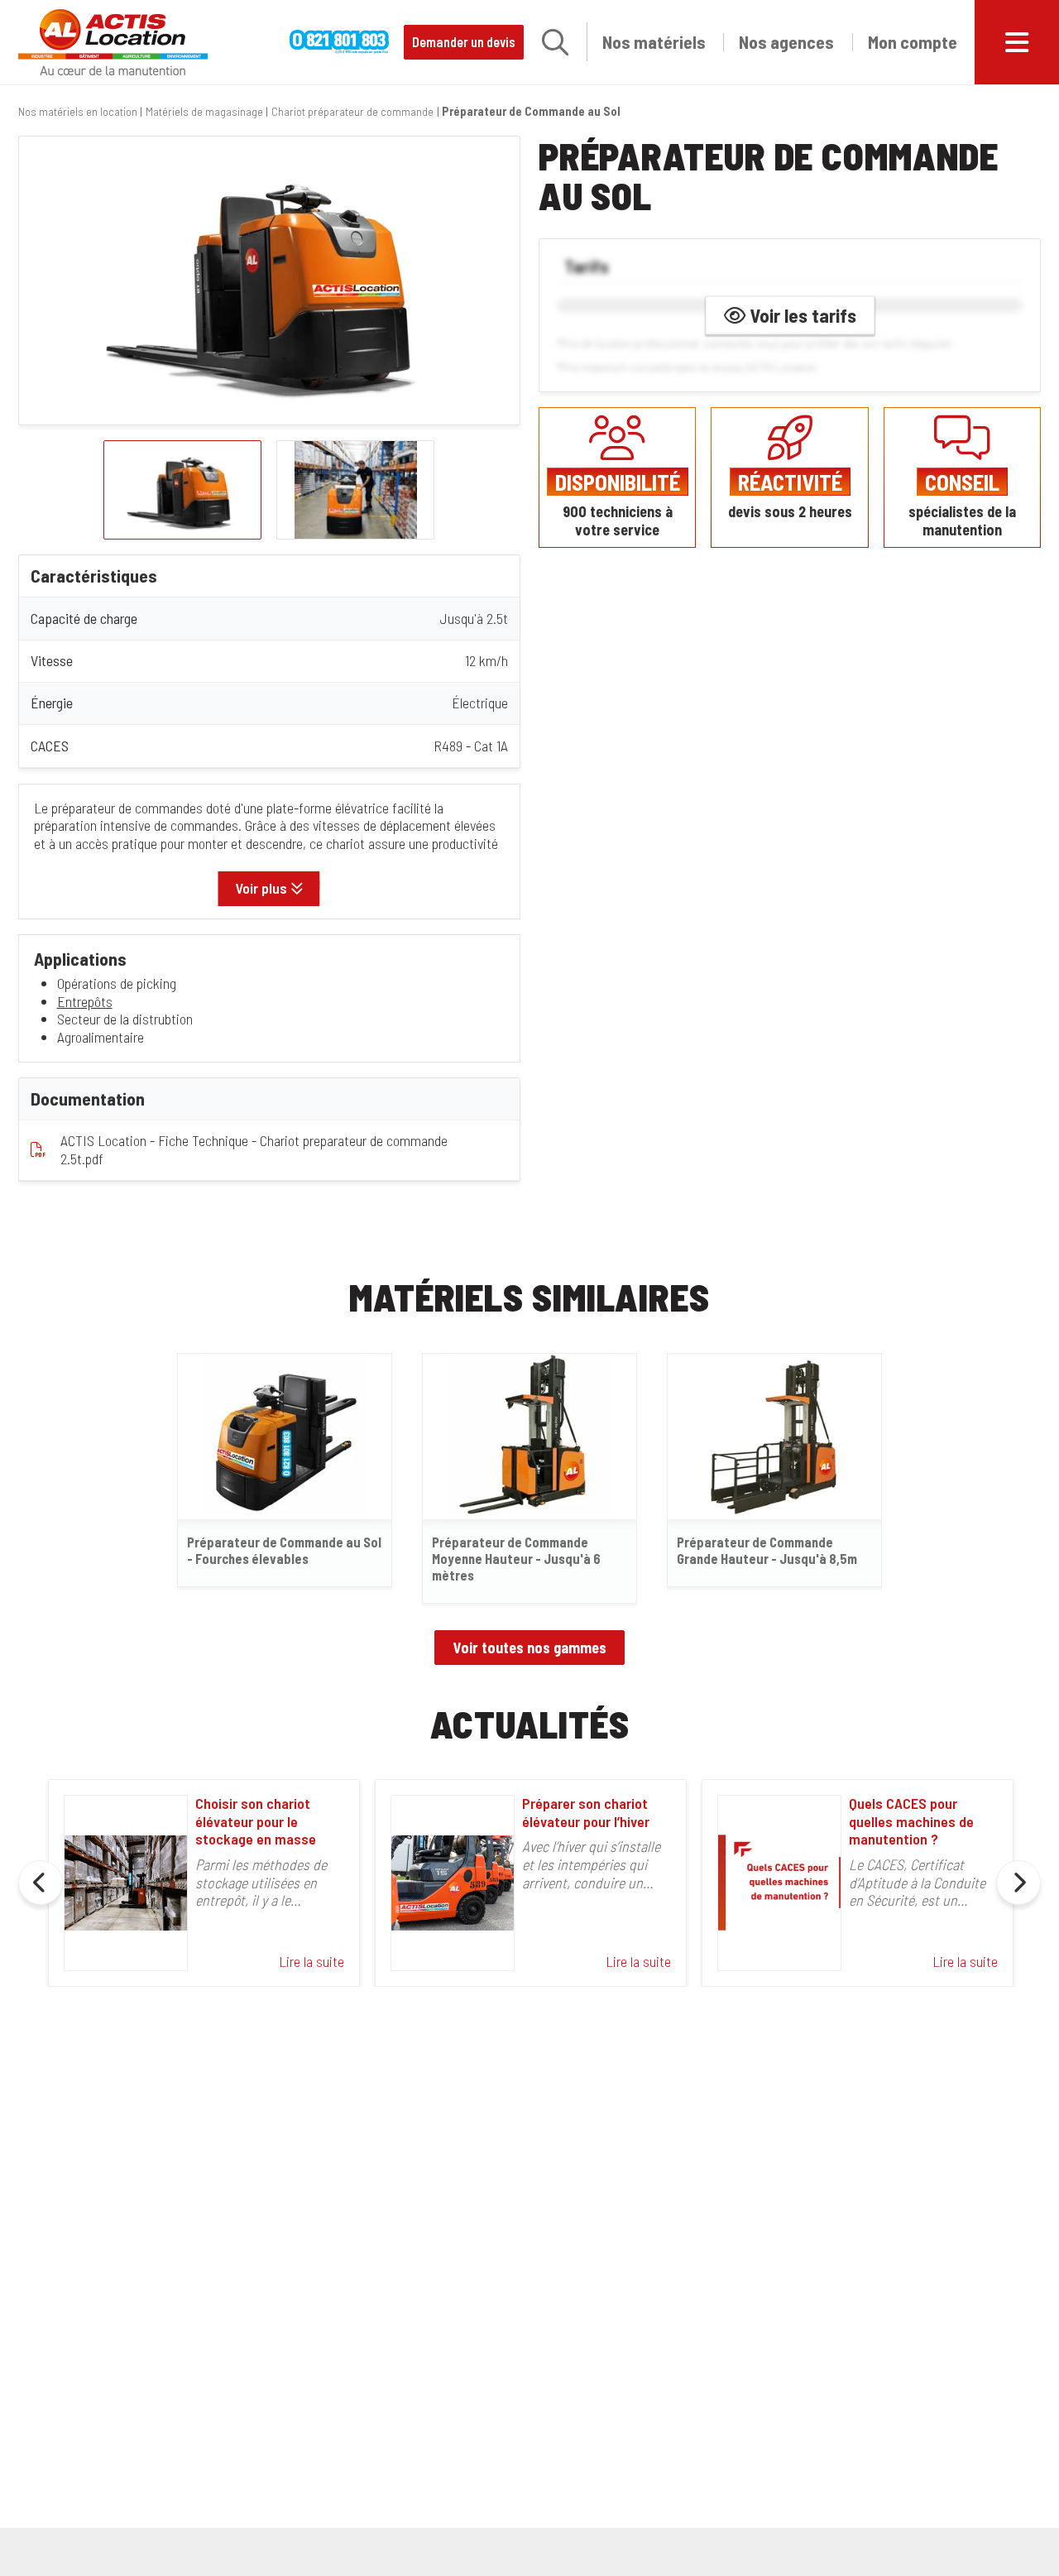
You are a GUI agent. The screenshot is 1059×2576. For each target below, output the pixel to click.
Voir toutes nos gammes (530, 1648)
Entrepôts (85, 1001)
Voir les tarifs (801, 314)
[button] (555, 42)
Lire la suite (311, 1961)
